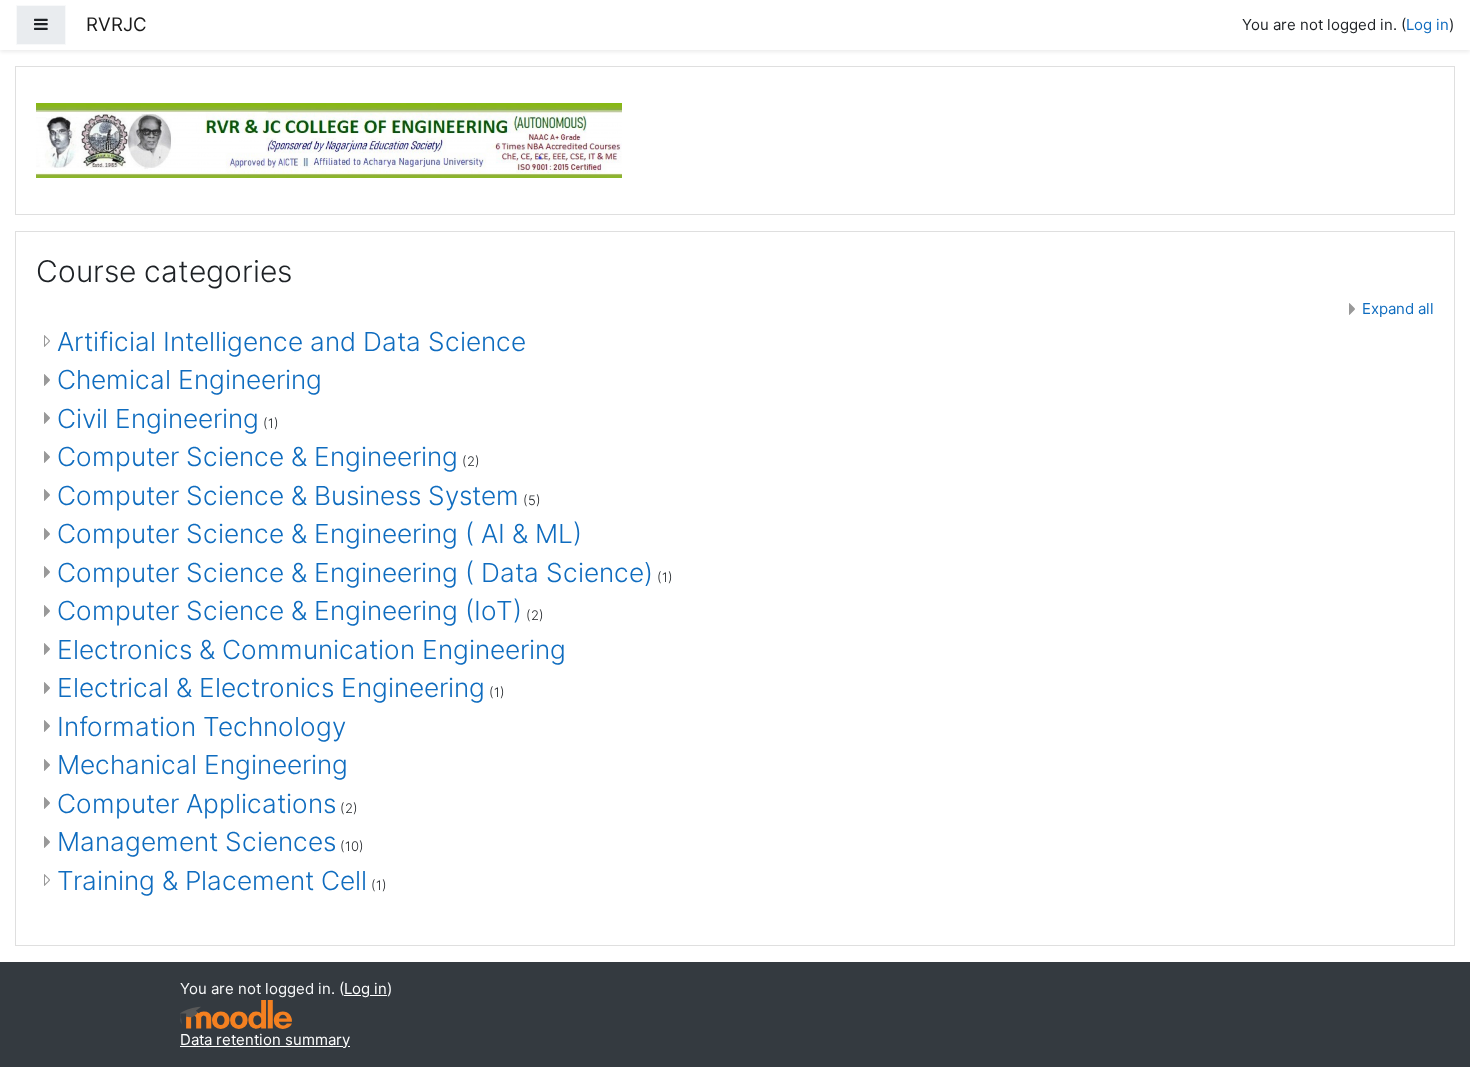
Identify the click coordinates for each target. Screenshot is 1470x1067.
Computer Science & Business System (288, 495)
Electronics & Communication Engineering (311, 649)
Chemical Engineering (189, 379)
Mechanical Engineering (202, 764)
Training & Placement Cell (212, 880)
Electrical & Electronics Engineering (271, 687)
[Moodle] (236, 1014)
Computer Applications (196, 803)
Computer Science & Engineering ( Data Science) (355, 572)
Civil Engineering (158, 418)
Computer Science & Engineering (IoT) (289, 610)
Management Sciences (196, 841)
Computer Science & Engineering (257, 456)
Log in (1427, 24)
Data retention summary (265, 1039)
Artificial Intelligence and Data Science (291, 341)
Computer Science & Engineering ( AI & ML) (319, 533)
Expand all (1398, 308)
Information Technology (201, 726)
